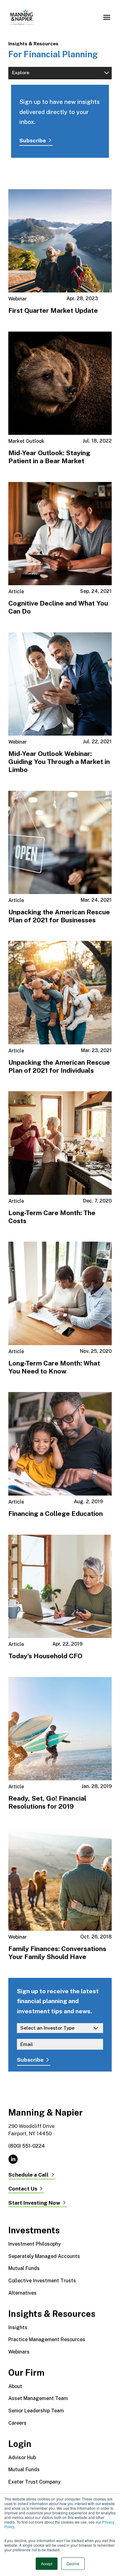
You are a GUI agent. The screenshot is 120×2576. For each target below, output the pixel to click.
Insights (18, 2327)
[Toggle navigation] (107, 17)
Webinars (19, 2352)
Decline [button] (73, 2564)
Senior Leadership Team (36, 2411)
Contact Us (23, 2189)
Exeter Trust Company (34, 2482)
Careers (17, 2423)
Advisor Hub (22, 2458)
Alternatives (22, 2293)
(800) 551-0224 (27, 2146)
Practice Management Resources (47, 2339)
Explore (21, 73)
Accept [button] (47, 2564)
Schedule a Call (28, 2175)
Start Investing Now (34, 2203)
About (15, 2386)
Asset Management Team (38, 2398)
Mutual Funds (24, 2268)
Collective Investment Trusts (42, 2281)
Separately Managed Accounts (44, 2256)
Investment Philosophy (35, 2244)
